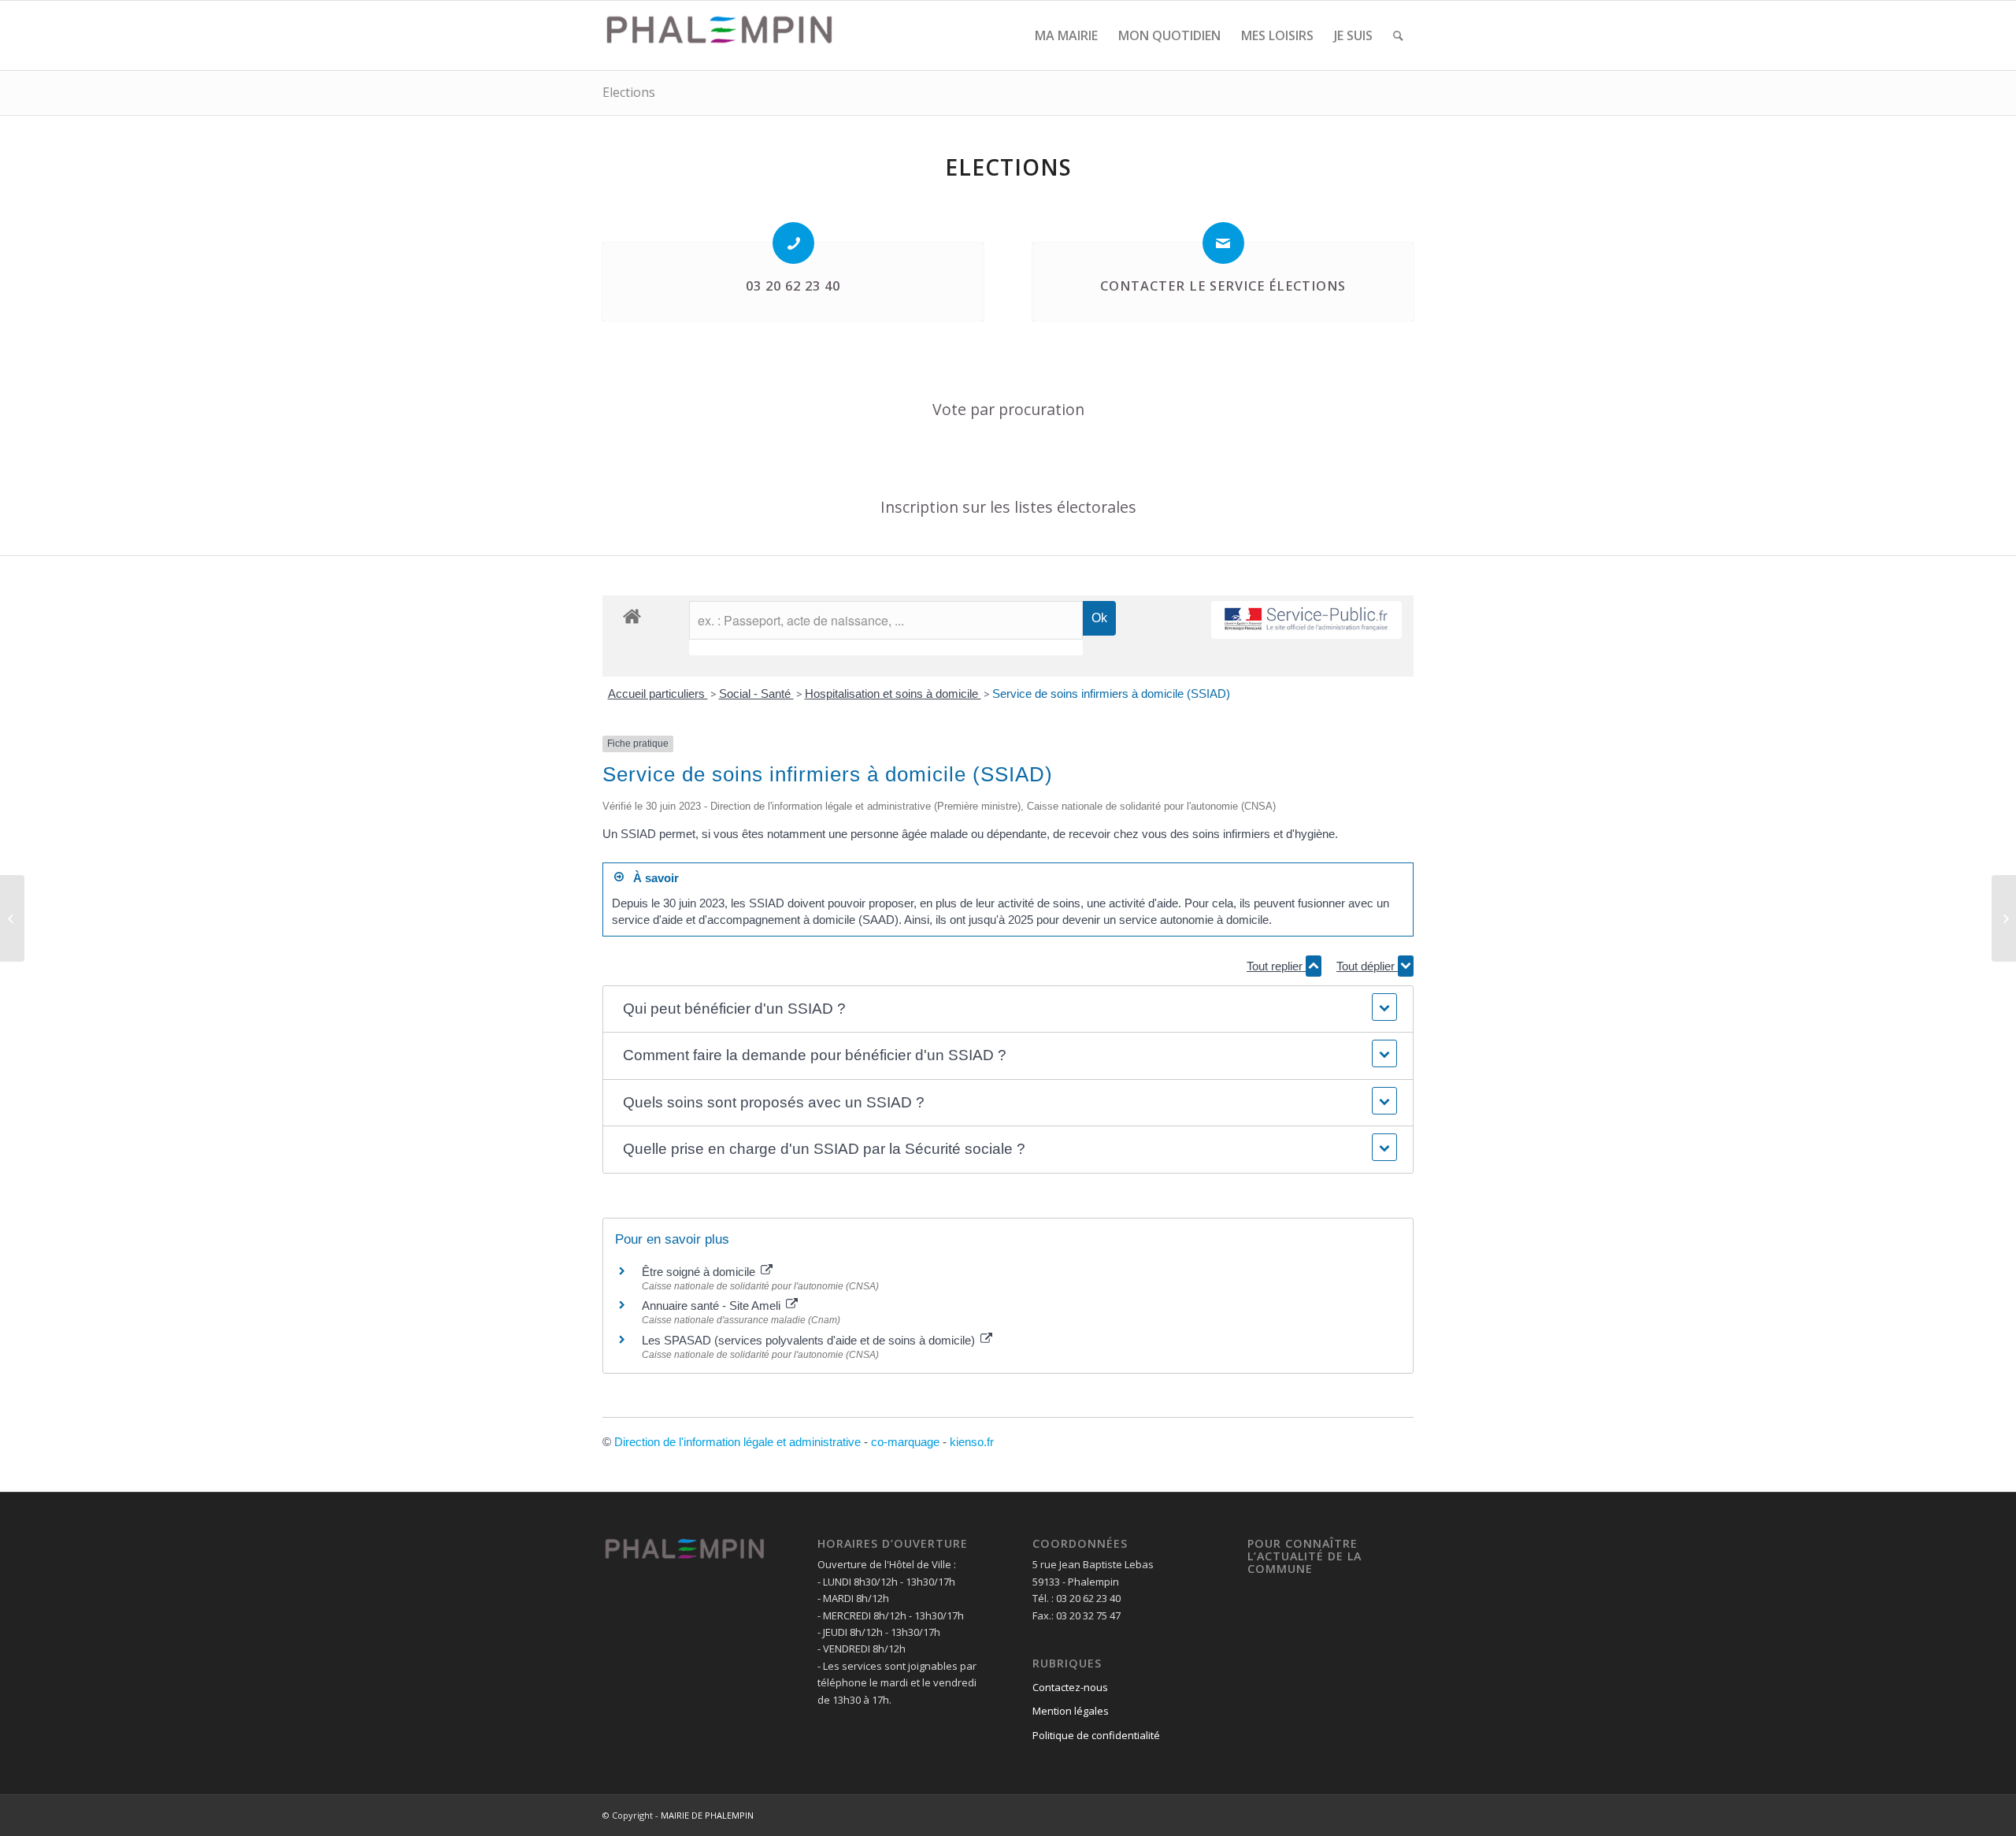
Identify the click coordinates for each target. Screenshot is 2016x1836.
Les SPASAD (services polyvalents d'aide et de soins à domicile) (810, 1340)
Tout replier (1276, 966)
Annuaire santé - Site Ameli (713, 1306)
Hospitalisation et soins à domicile (893, 694)
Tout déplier (1367, 966)
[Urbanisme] (12, 918)
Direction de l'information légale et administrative (737, 1442)
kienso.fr (972, 1442)
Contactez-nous (1070, 1687)
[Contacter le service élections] (1223, 243)
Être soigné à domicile (700, 1272)
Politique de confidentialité (1096, 1735)
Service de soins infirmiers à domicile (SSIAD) (1111, 694)
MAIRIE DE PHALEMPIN (707, 1815)
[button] (1008, 1009)
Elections (629, 92)
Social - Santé (756, 694)
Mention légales (1071, 1711)
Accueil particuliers (658, 694)
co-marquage (905, 1442)
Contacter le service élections (1223, 286)
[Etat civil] (2004, 918)
